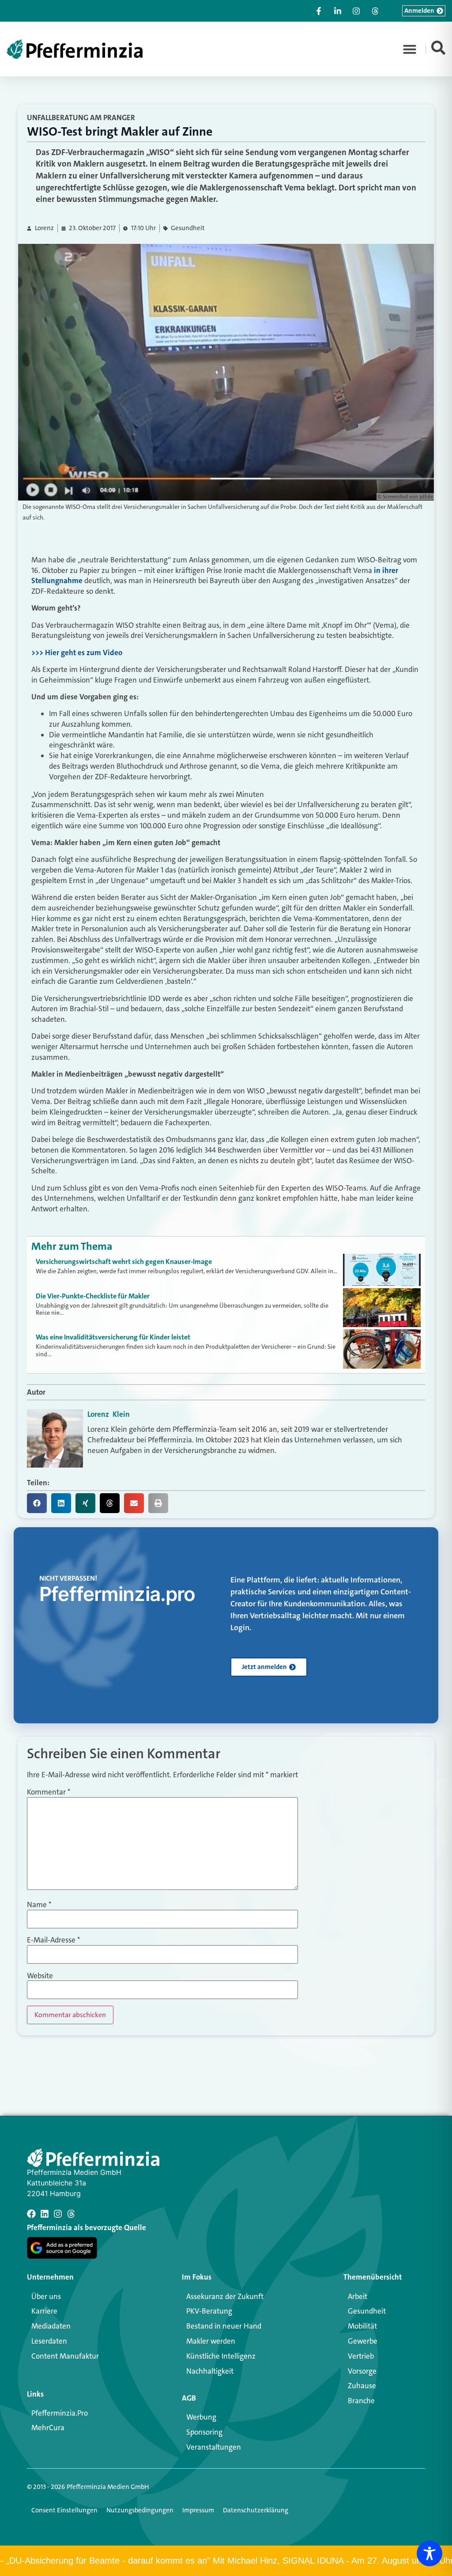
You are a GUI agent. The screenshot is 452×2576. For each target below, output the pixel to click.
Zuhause (362, 2386)
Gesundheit (188, 228)
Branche (361, 2401)
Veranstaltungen (214, 2447)
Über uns (46, 2296)
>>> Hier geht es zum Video (77, 653)
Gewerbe (363, 2341)
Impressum (198, 2510)
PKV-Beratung (209, 2311)
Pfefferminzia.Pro (60, 2413)
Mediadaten (51, 2326)
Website (40, 1976)
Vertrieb (361, 2356)
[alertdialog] (226, 2561)
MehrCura (48, 2428)
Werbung (201, 2417)
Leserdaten (49, 2341)
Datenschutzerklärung (256, 2510)
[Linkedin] (45, 2214)
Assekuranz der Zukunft (225, 2296)
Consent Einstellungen (64, 2510)
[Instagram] (58, 2214)
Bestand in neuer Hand (224, 2326)
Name (39, 1905)
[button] (410, 49)
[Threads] (71, 2214)
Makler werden (211, 2341)
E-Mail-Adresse (53, 1940)
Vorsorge (362, 2371)
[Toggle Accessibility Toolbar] (429, 2553)
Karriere (44, 2311)
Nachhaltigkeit (210, 2371)
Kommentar (49, 1792)
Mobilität (362, 2326)
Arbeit (358, 2296)
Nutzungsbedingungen (140, 2510)
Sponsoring (204, 2432)
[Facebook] (31, 2214)
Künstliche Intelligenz (221, 2356)
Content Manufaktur (65, 2356)
